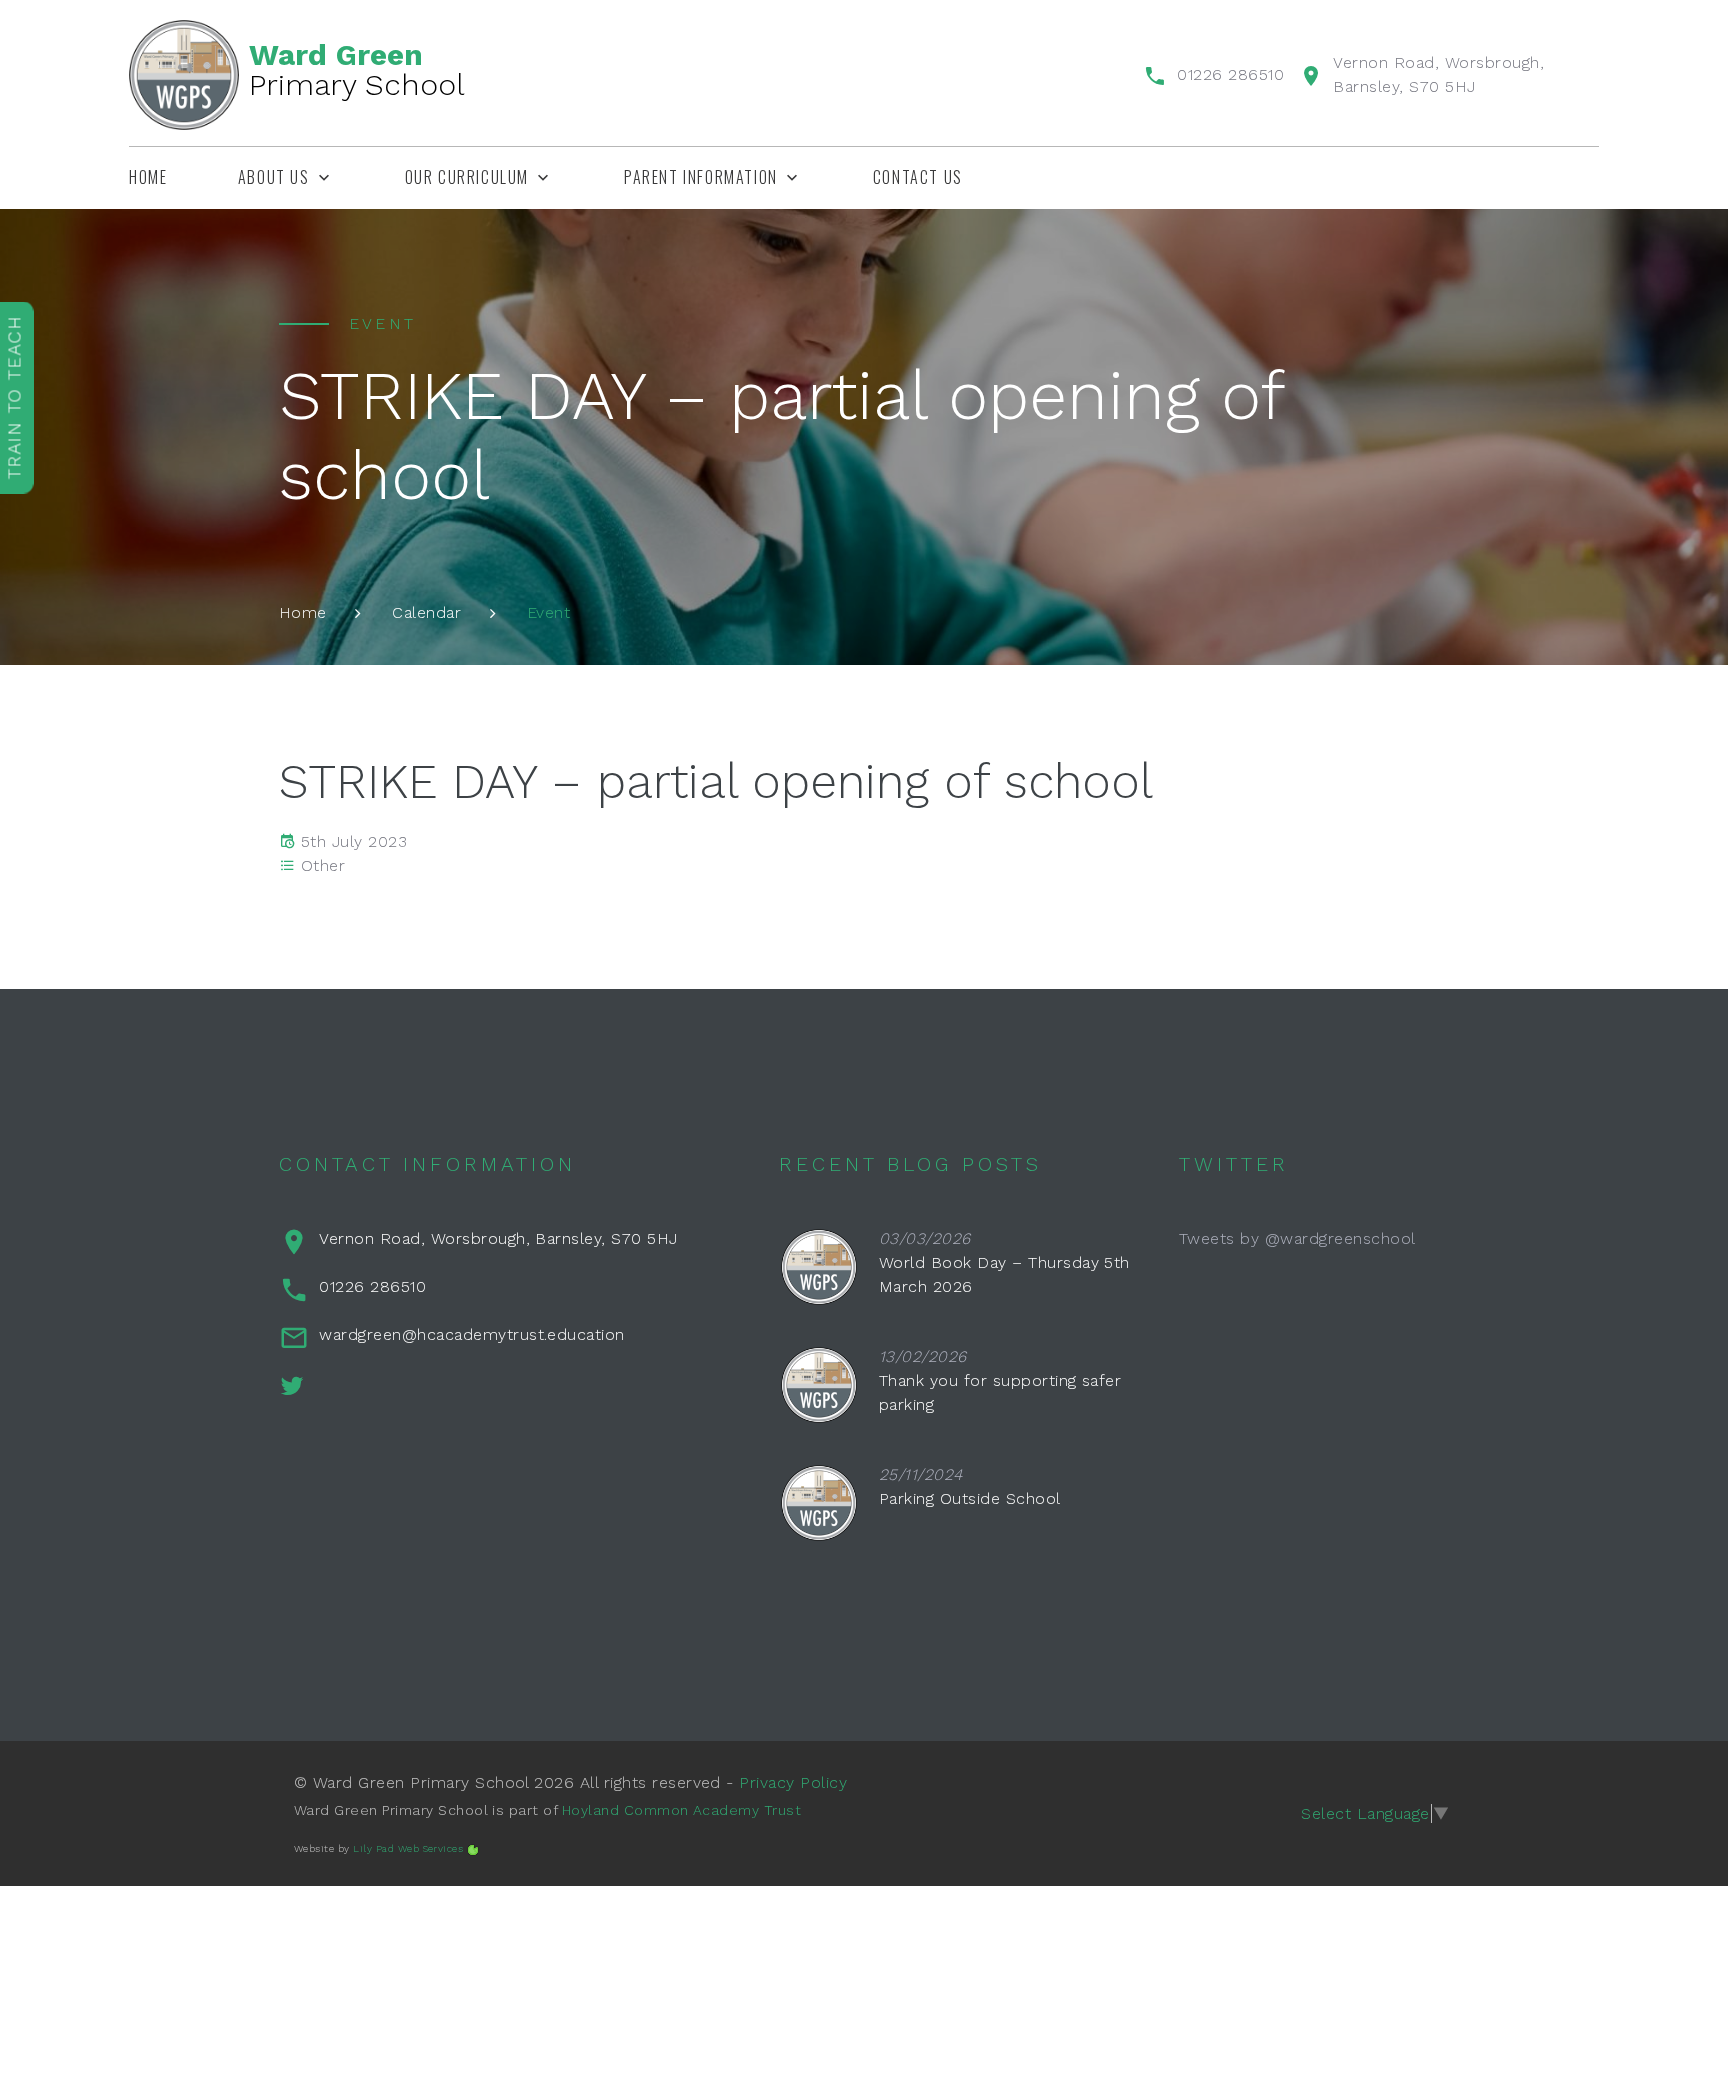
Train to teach (14, 397)
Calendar (426, 612)
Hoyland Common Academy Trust (681, 1810)
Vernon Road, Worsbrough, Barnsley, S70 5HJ (498, 1238)
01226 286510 (1230, 74)
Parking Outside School (970, 1498)
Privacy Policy (793, 1782)
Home (148, 177)
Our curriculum (467, 177)
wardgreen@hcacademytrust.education (471, 1334)
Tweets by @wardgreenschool (1297, 1238)
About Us (274, 177)
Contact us (918, 177)
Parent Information (701, 177)
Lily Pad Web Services (408, 1848)
